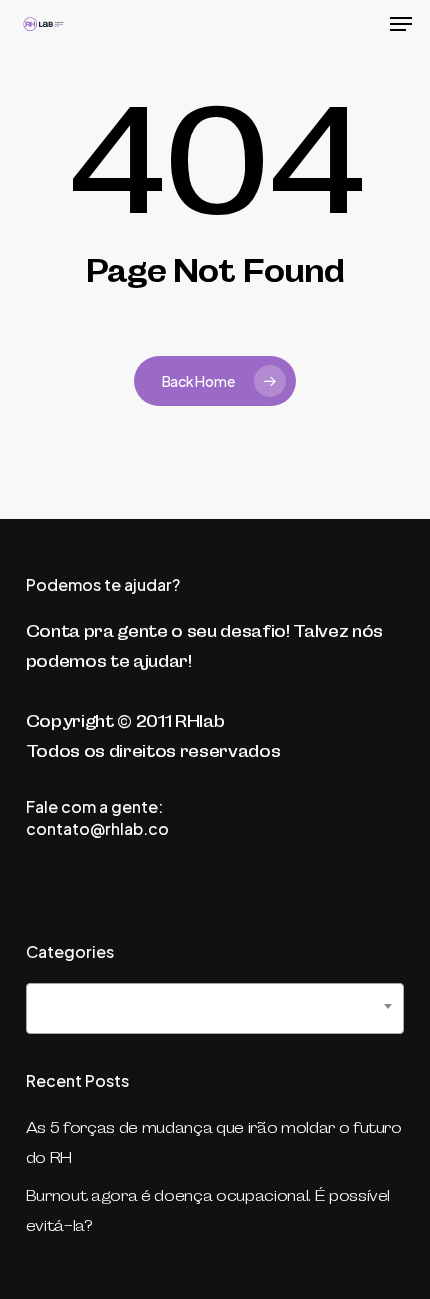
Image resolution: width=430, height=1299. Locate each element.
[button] (401, 24)
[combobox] (215, 1008)
